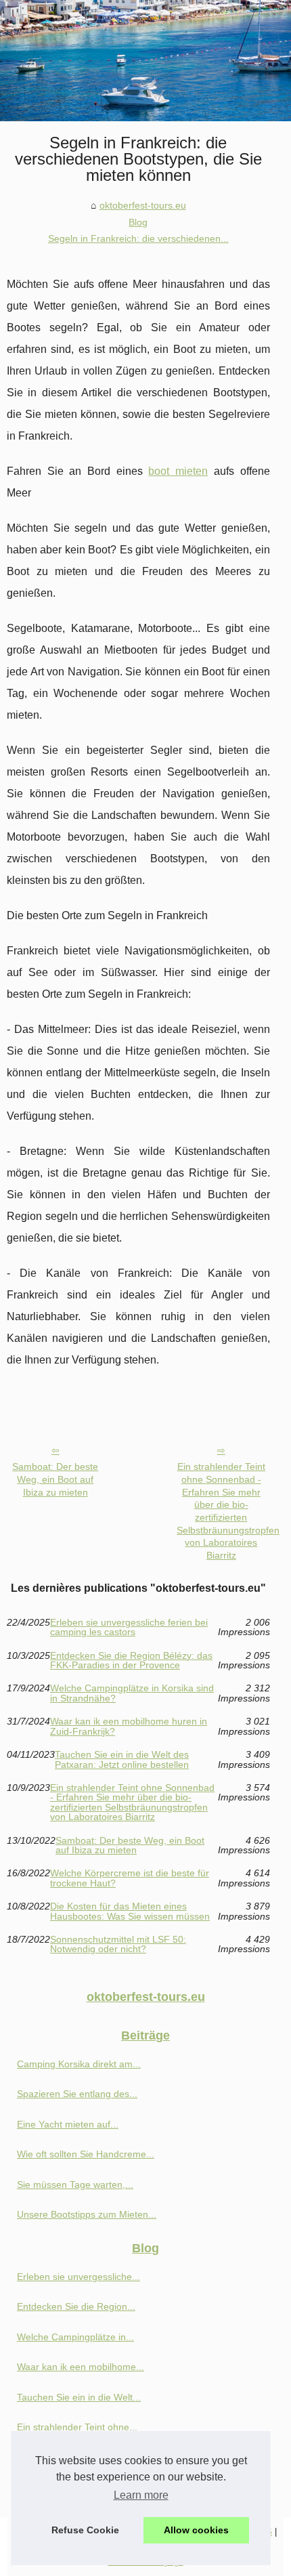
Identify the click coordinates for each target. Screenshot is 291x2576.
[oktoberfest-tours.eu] (145, 61)
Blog (138, 222)
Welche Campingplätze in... (75, 2337)
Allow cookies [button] (196, 2530)
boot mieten (178, 471)
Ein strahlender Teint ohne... (77, 2427)
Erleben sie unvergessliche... (79, 2277)
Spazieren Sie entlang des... (77, 2094)
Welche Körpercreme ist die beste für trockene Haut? (130, 1878)
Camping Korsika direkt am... (79, 2064)
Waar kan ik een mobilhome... (81, 2367)
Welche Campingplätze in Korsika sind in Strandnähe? (132, 1693)
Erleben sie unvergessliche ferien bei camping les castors (129, 1627)
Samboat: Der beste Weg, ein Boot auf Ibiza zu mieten (55, 1479)
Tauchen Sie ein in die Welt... (79, 2397)
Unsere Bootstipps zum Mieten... (87, 2214)
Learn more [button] (141, 2495)
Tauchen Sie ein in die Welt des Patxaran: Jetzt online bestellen (122, 1759)
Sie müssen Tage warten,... (75, 2184)
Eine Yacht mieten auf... (68, 2124)
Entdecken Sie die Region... (76, 2306)
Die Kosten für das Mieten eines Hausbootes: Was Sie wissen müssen (130, 1911)
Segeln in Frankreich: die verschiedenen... (138, 238)
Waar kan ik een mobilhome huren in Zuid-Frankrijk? (129, 1726)
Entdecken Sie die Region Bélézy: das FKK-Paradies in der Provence (131, 1661)
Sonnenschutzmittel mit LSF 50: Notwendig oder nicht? (118, 1944)
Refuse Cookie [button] (85, 2530)
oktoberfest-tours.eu (143, 205)
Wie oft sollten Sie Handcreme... (86, 2154)
